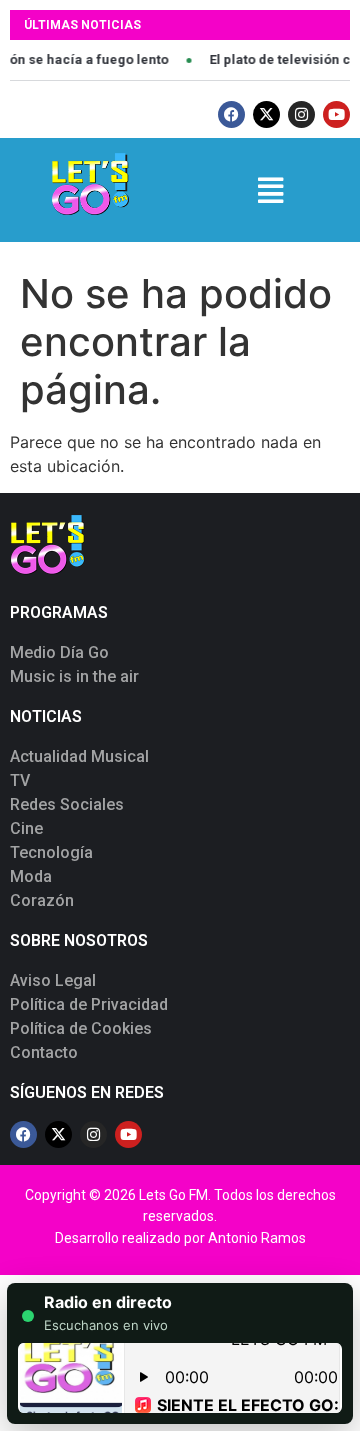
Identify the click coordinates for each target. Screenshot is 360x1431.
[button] (269, 190)
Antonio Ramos (257, 1238)
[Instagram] (301, 114)
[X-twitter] (266, 114)
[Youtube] (336, 114)
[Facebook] (231, 114)
